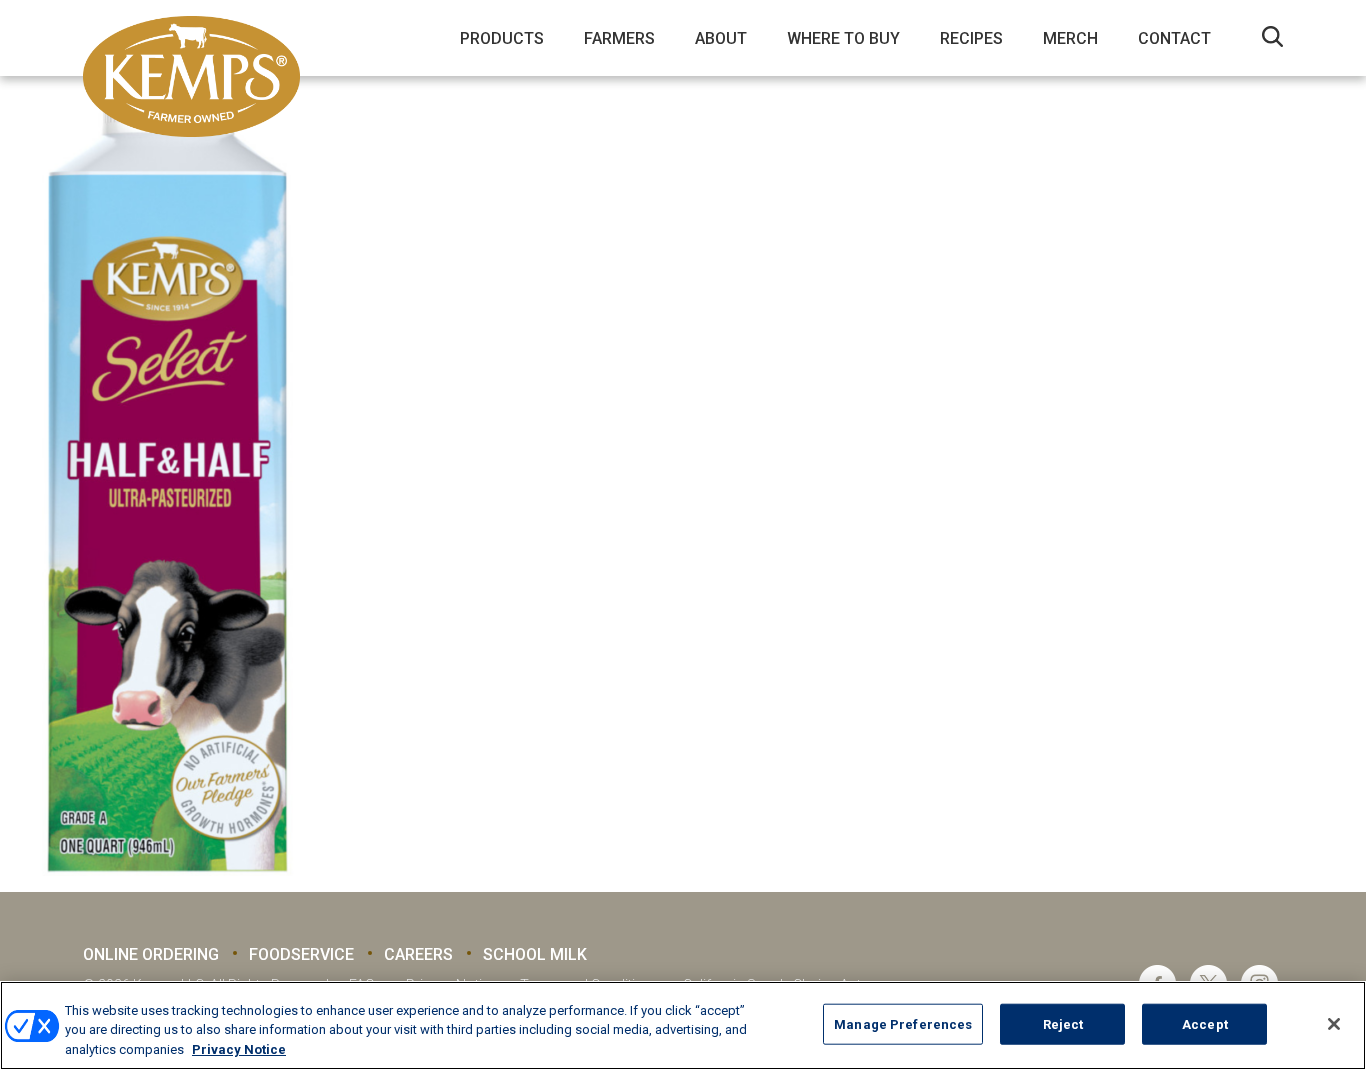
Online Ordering (151, 954)
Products (502, 38)
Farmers (619, 38)
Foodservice (301, 954)
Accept (1205, 1023)
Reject (1063, 1023)
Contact (1174, 38)
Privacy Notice (239, 1049)
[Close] (1334, 1024)
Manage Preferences (903, 1023)
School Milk (535, 954)
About (721, 38)
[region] (683, 1025)
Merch (1070, 38)
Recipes (971, 38)
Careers (418, 954)
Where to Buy (843, 38)
